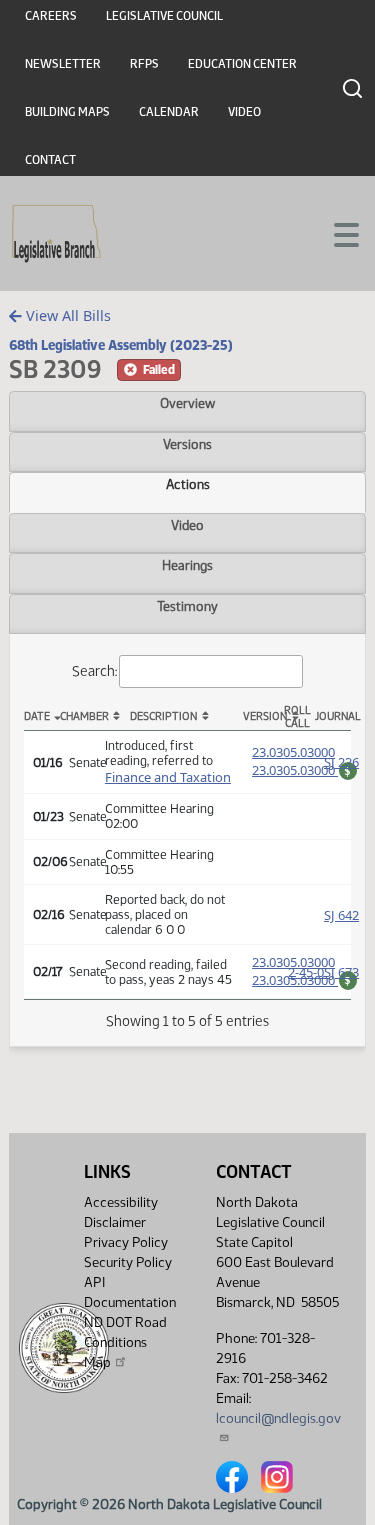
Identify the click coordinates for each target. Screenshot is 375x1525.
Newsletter (63, 64)
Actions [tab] (188, 484)
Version (261, 716)
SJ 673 (341, 972)
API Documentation (130, 1292)
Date (37, 716)
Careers (51, 16)
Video (244, 112)
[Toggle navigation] (336, 233)
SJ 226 (341, 762)
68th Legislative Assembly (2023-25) (121, 345)
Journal (333, 716)
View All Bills (66, 315)
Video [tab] (187, 525)
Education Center (242, 64)
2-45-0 (306, 972)
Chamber (78, 716)
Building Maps (67, 112)
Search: (94, 671)
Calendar (169, 112)
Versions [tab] (187, 444)
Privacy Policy (126, 1242)
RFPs (144, 64)
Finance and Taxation (168, 777)
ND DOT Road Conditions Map (125, 1342)
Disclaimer (115, 1222)
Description (163, 716)
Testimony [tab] (187, 606)
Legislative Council (164, 16)
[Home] (56, 234)
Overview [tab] (187, 403)
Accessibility (121, 1202)
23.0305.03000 (293, 752)
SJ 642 (341, 915)
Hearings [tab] (187, 565)
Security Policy (128, 1262)
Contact (50, 160)
